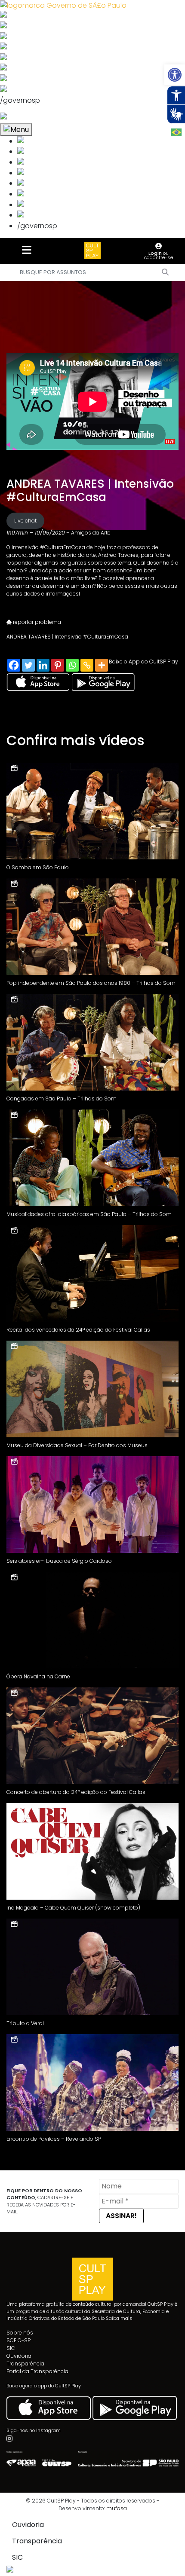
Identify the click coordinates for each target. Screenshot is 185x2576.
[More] (102, 665)
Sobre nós (20, 2333)
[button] (175, 75)
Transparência (25, 2364)
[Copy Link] (87, 665)
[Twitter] (28, 665)
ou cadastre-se (159, 255)
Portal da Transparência (37, 2371)
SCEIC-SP (18, 2340)
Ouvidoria (19, 2356)
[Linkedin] (43, 665)
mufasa (117, 2508)
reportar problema (36, 622)
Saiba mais (119, 2318)
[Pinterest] (58, 665)
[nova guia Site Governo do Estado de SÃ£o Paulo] (63, 5)
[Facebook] (14, 665)
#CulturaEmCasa (63, 547)
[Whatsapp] (72, 665)
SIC (11, 2348)
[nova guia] (36, 118)
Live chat (25, 521)
